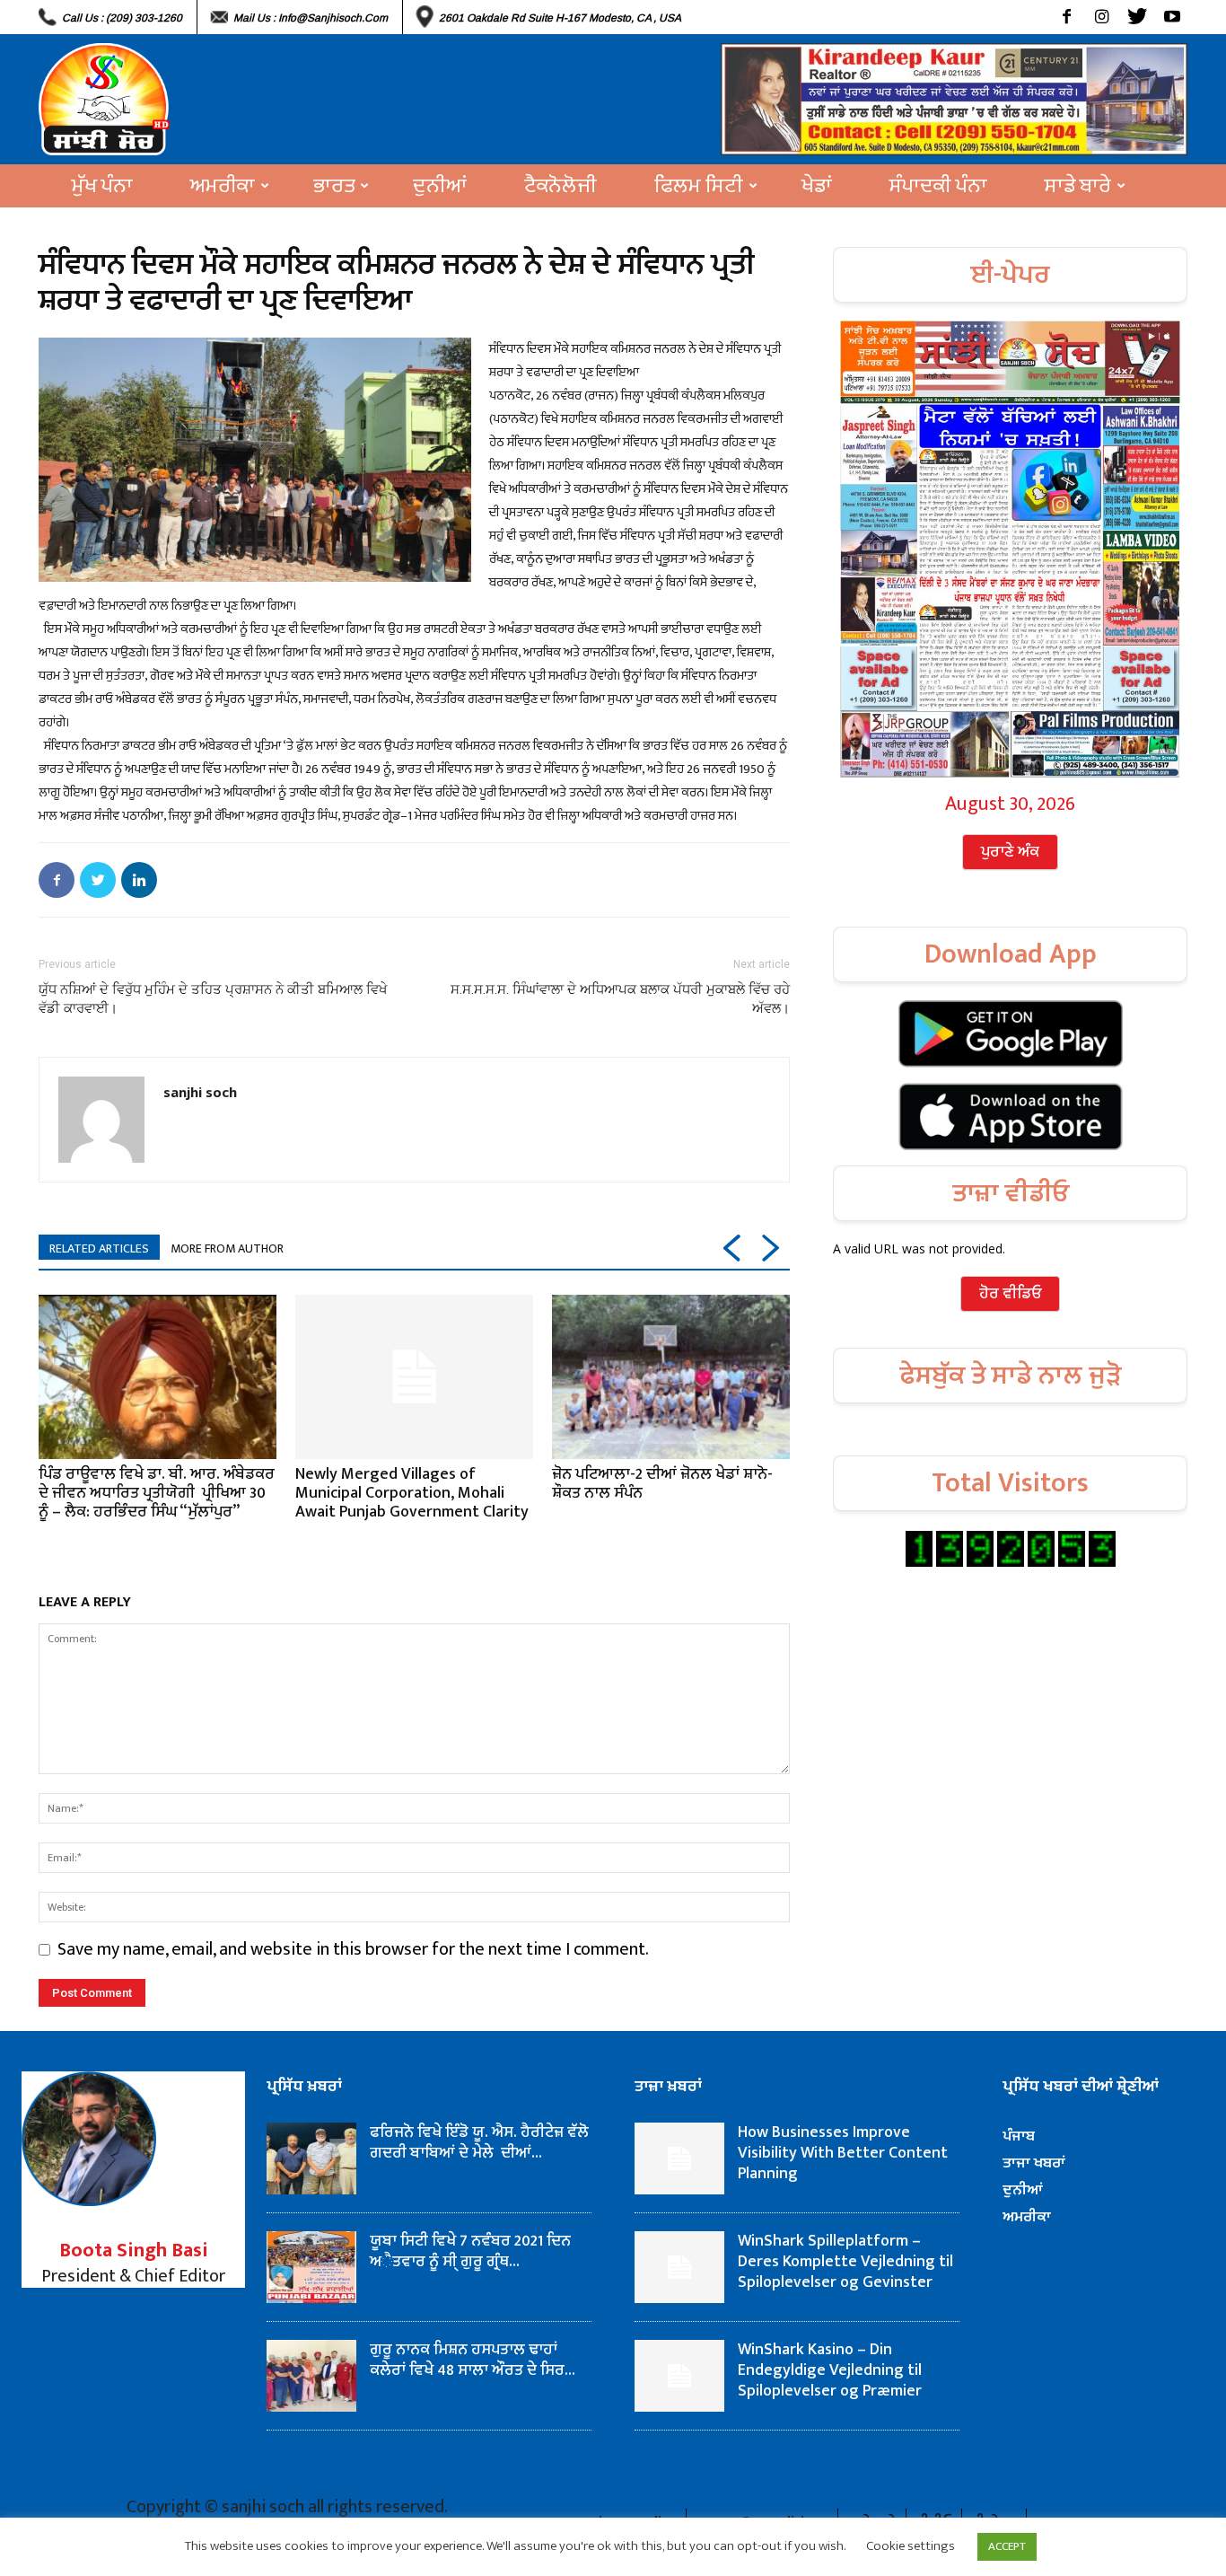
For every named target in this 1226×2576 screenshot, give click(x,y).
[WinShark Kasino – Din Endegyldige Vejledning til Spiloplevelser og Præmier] (679, 2376)
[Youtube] (1172, 17)
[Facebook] (1067, 17)
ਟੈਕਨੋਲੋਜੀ (560, 186)
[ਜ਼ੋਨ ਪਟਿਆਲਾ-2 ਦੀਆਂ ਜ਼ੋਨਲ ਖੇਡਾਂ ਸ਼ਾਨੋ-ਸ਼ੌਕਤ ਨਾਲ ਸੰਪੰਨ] (671, 1376)
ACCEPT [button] (1007, 2546)
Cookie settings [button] (911, 2546)
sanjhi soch (200, 1092)
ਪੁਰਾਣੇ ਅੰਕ (1010, 852)
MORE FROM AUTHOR (227, 1248)
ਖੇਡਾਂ (817, 186)
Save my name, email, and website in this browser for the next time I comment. (353, 1949)
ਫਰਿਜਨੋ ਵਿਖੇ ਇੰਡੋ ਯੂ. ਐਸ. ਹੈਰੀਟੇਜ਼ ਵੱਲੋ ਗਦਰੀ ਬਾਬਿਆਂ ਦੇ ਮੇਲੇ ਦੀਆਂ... (479, 2143)
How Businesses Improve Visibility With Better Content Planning (843, 2153)
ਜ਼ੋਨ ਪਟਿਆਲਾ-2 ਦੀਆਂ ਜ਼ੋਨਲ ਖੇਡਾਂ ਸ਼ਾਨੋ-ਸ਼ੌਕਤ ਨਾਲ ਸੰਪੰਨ (662, 1484)
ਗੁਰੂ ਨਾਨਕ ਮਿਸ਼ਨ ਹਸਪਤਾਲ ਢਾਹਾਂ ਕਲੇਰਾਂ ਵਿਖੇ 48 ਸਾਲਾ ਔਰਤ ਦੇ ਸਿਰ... (473, 2360)
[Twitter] (1137, 17)
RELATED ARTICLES (99, 1248)
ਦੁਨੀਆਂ (440, 186)
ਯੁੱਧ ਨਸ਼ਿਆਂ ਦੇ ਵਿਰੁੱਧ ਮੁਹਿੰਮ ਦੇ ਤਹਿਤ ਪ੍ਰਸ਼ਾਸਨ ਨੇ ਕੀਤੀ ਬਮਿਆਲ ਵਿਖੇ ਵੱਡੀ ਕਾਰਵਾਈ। (213, 999)
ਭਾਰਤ (334, 186)
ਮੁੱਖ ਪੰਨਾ (102, 186)
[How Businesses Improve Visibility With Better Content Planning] (679, 2158)
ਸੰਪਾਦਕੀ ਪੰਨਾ (938, 186)
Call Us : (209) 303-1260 (122, 18)
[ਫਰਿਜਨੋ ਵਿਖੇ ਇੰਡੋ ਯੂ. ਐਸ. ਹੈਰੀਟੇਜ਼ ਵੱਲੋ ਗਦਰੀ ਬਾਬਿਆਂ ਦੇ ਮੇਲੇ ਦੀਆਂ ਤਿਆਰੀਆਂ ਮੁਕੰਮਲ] (311, 2158)
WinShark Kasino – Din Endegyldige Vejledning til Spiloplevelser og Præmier (830, 2370)
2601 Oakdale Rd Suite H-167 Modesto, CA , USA (560, 18)
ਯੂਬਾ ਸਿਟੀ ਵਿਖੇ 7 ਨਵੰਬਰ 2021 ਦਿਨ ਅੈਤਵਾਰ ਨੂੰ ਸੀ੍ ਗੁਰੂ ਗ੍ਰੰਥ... (470, 2251)
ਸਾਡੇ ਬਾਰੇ (1078, 186)
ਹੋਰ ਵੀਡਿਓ (1010, 1294)
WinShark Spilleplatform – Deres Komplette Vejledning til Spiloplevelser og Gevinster (845, 2262)
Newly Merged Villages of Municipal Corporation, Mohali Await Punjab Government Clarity (412, 1493)
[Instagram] (1102, 17)
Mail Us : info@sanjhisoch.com (311, 18)
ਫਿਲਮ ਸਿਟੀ (699, 186)
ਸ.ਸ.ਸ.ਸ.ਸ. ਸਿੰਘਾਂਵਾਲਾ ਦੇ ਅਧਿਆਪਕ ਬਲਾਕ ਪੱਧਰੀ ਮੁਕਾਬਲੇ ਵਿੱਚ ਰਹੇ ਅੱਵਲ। (620, 999)
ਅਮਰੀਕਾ (223, 186)
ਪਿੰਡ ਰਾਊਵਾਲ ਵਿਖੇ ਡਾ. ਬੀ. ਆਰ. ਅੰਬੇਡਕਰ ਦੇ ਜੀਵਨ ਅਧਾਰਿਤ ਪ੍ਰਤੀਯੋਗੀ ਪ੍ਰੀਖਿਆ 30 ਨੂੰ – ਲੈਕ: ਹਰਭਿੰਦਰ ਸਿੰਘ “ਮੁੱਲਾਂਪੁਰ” (157, 1493)
